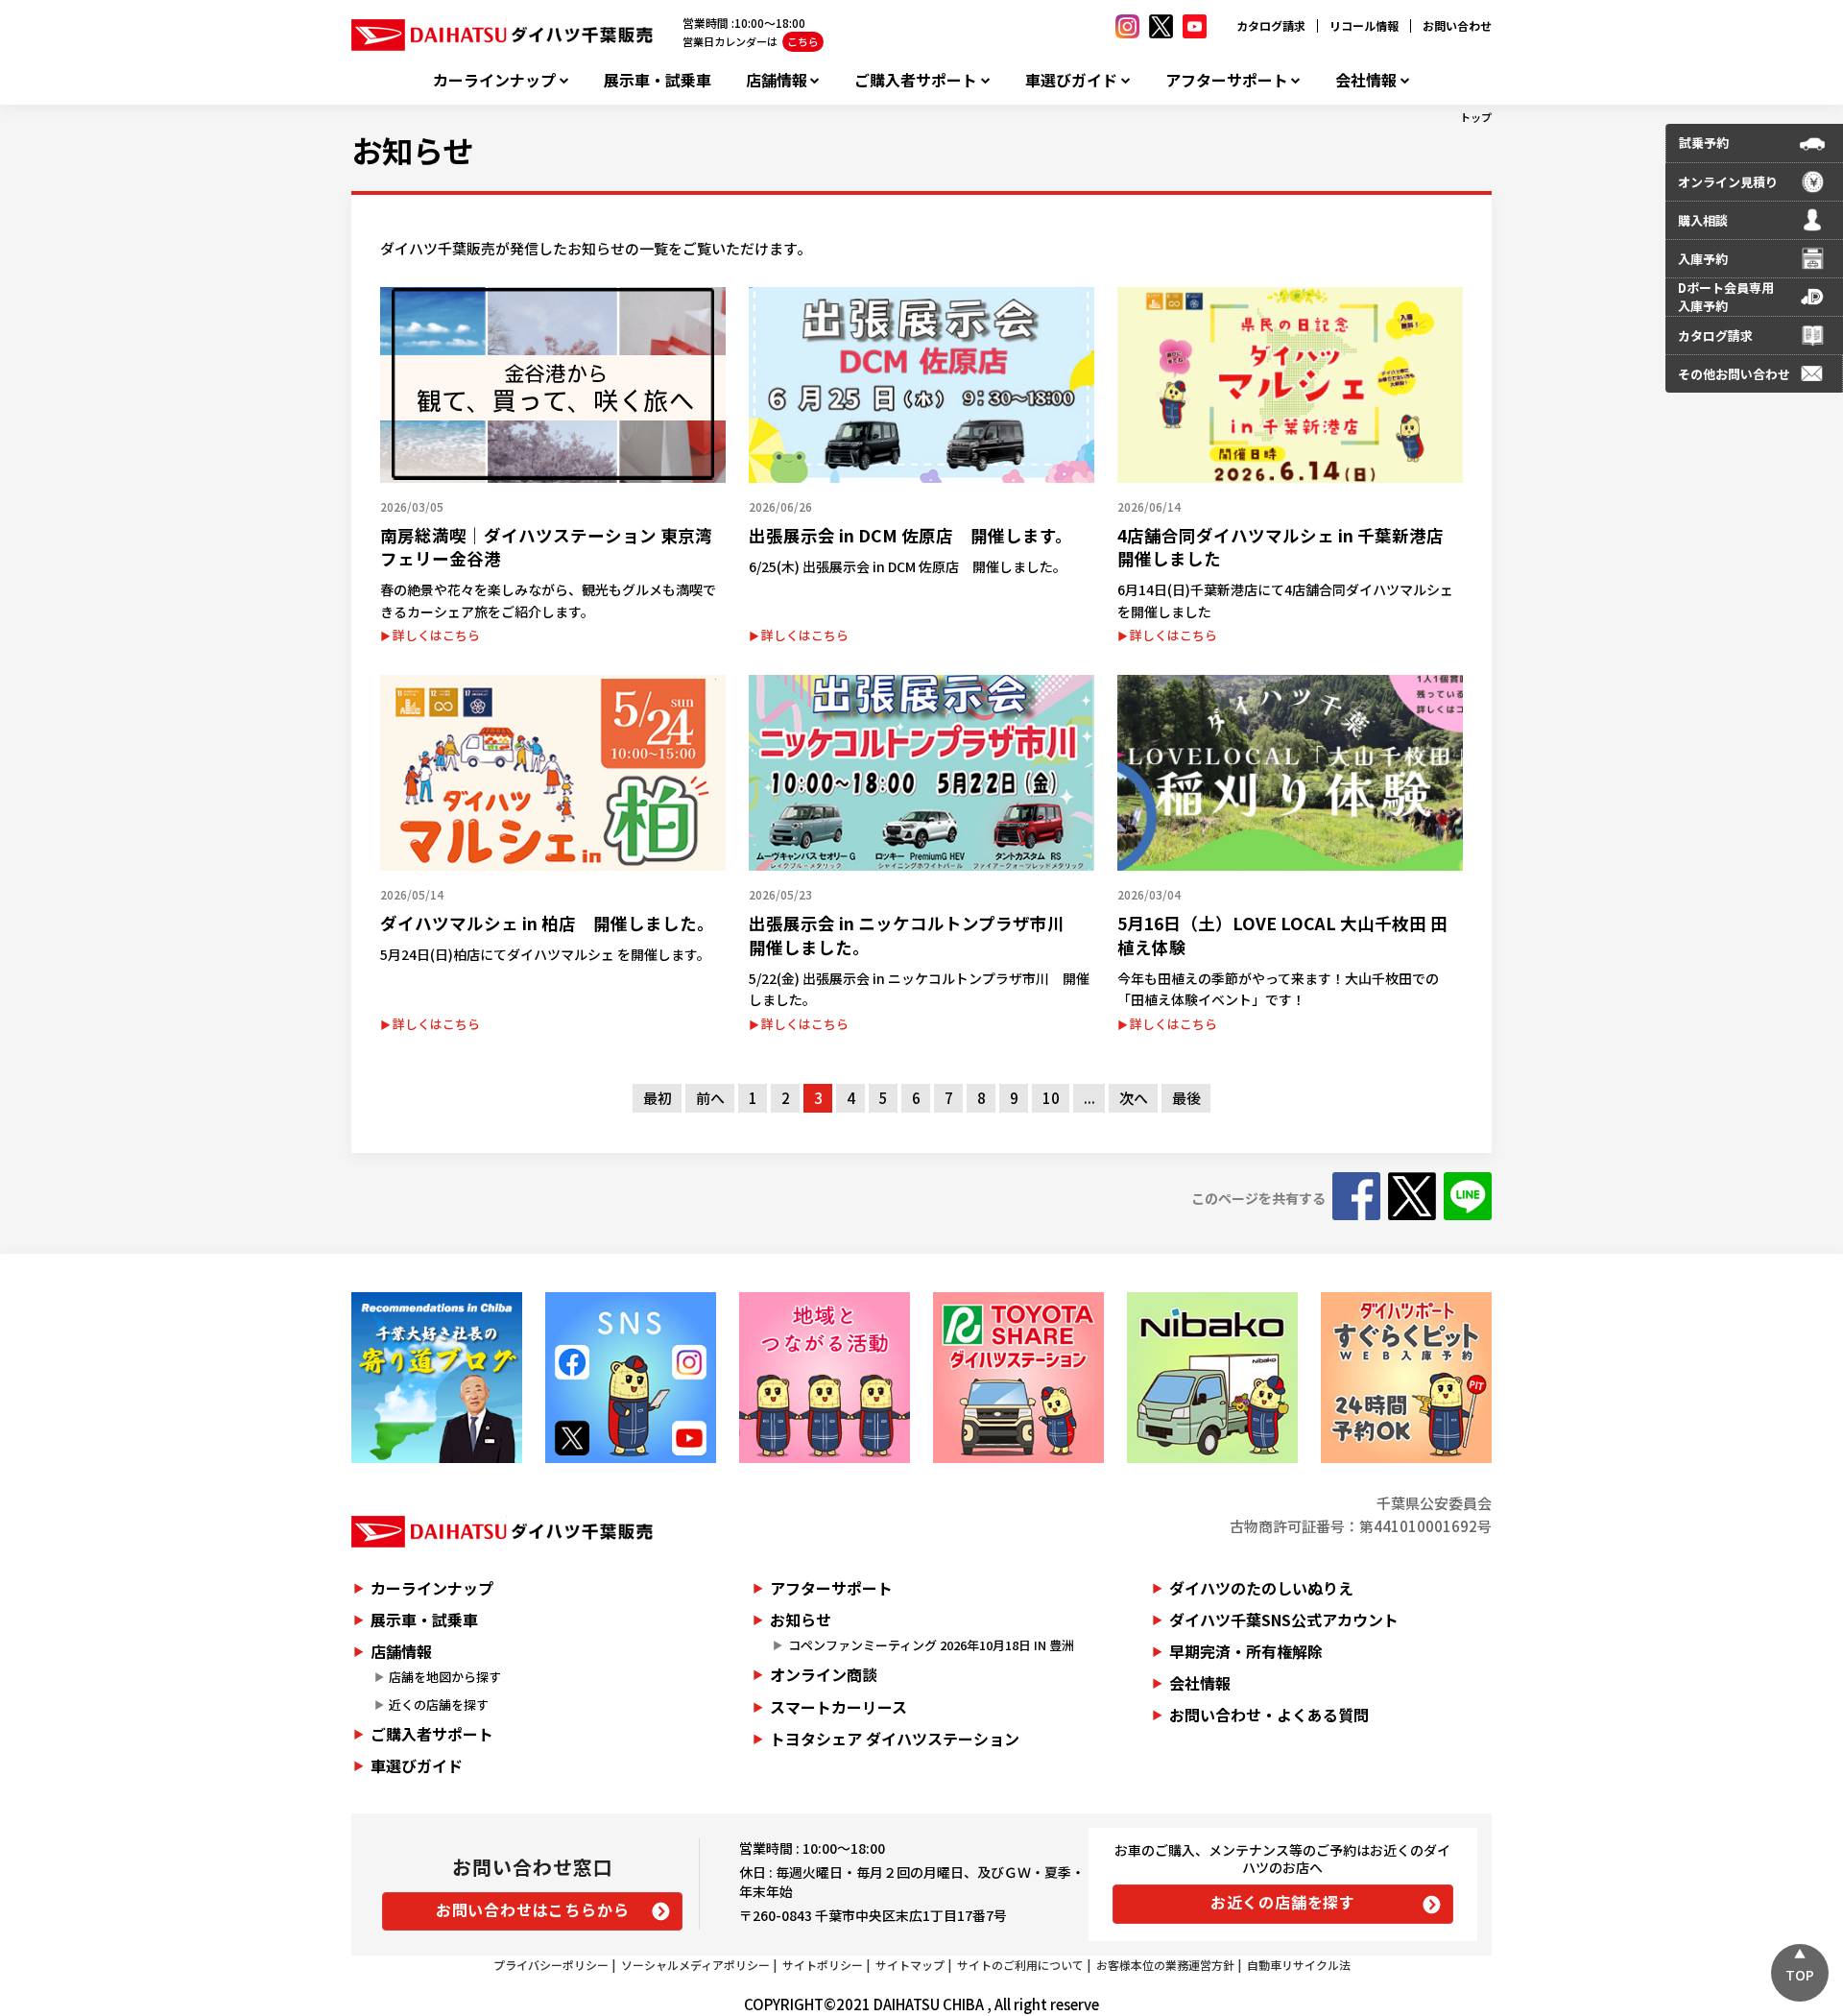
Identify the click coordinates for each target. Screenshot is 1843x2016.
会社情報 (1366, 80)
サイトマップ (910, 1965)
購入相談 (1703, 220)
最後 (1186, 1098)
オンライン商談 (824, 1674)
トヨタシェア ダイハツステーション (895, 1739)
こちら (803, 41)
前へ (710, 1098)
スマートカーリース (838, 1707)
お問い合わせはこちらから (533, 1909)
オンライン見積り (1728, 182)
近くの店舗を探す (439, 1704)
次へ (1134, 1098)
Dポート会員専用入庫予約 (1726, 297)
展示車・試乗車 (658, 80)
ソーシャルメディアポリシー (695, 1965)
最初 (658, 1098)
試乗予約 (1704, 143)
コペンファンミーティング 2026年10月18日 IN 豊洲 (931, 1645)
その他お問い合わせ (1734, 374)
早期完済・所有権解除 (1246, 1651)
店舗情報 (777, 80)
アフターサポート (1227, 80)
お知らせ (412, 150)
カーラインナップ (494, 80)
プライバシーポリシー (551, 1965)
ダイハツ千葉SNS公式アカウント (1284, 1620)
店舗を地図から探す (445, 1677)
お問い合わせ (1457, 25)
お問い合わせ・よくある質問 (1269, 1715)
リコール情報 (1364, 25)
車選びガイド (1071, 80)
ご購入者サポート (916, 80)
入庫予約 (1703, 259)
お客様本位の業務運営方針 (1165, 1965)
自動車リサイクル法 (1299, 1965)
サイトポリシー (823, 1965)
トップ (1476, 117)
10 (1051, 1098)
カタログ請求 (1271, 25)
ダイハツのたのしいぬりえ (1261, 1588)
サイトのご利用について (1020, 1965)
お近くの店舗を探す (1283, 1902)
